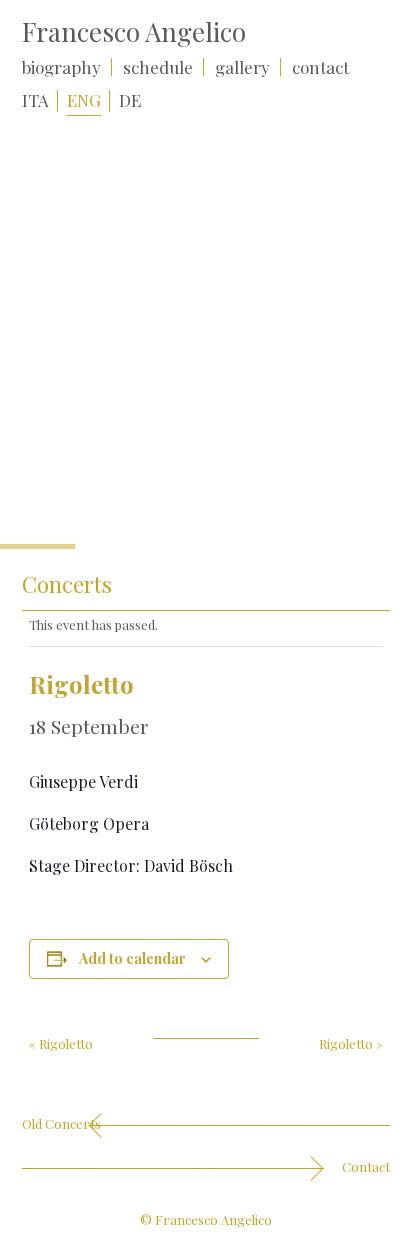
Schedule (158, 67)
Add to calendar (132, 958)
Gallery (242, 67)
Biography (61, 67)
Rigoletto (61, 1043)
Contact (320, 67)
